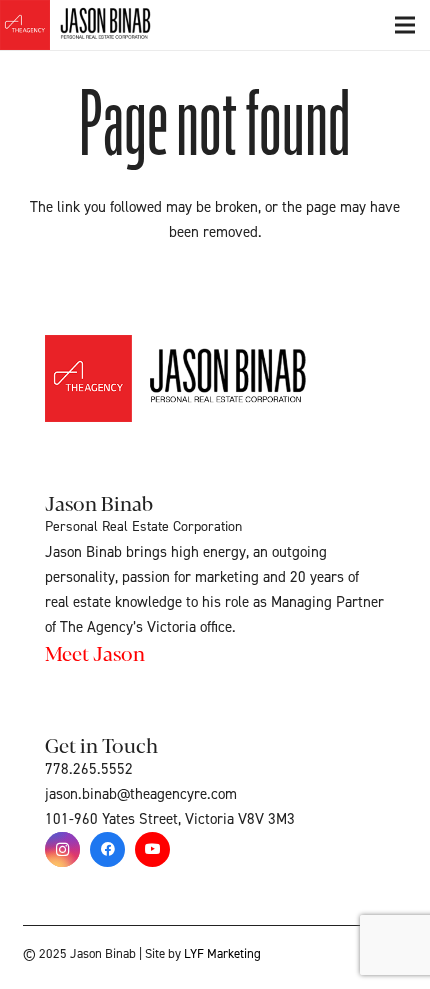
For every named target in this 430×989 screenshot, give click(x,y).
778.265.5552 (89, 769)
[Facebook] (107, 849)
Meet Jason (95, 652)
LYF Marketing (222, 954)
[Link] (98, 25)
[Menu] (405, 25)
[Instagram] (62, 849)
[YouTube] (152, 849)
